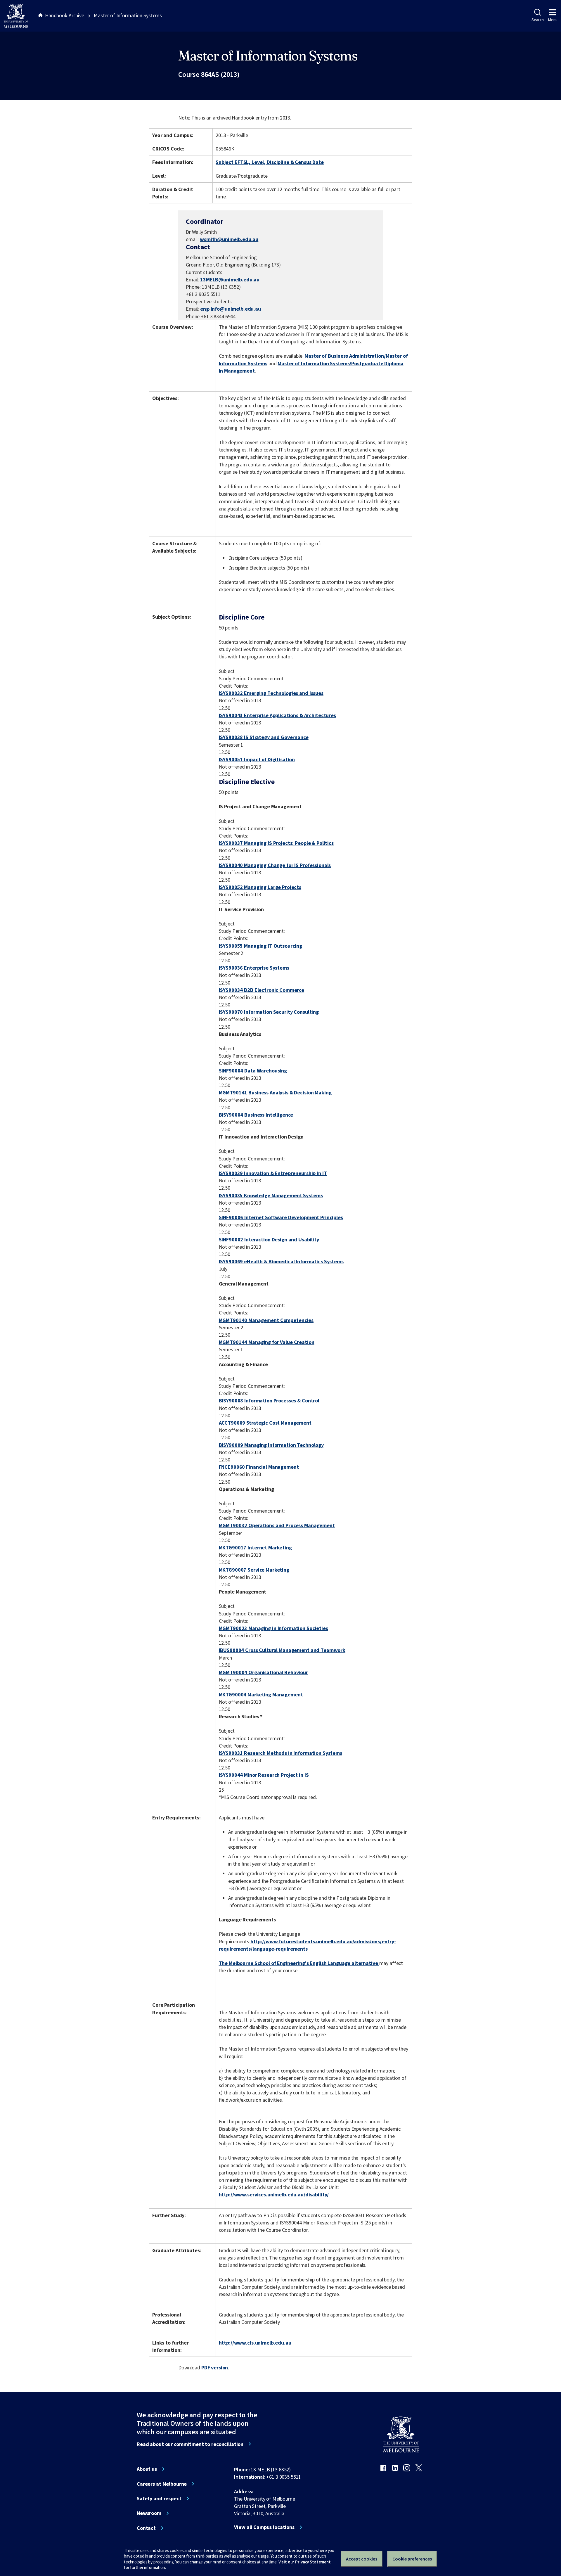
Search (537, 20)
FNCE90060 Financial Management (259, 1467)
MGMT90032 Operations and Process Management (277, 1525)
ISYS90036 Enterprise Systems (254, 968)
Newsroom (149, 2513)
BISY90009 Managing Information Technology (271, 1445)
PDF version (215, 2367)
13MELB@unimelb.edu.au (230, 280)
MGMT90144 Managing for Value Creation (267, 1342)
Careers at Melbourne (162, 2484)
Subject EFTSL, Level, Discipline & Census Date (270, 162)
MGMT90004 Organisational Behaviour (263, 1672)
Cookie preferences (412, 2559)
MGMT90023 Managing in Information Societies (273, 1628)
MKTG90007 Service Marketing (254, 1570)
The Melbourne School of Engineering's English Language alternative (299, 1963)
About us (147, 2469)
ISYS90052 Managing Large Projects (260, 887)
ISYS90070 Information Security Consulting (269, 1012)
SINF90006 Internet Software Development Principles (281, 1217)
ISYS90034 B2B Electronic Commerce (262, 990)
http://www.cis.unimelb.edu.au (255, 2343)
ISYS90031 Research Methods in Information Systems (280, 1753)
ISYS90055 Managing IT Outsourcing (261, 946)
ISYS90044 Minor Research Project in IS (264, 1775)
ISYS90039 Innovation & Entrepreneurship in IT (273, 1173)
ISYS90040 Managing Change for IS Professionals (275, 865)
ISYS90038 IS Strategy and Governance (264, 737)
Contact (146, 2528)
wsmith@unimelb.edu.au (229, 239)
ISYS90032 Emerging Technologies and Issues (271, 693)
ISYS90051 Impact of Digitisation (257, 759)
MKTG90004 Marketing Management (261, 1694)
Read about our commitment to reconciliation (190, 2444)
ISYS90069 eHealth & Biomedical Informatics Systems (281, 1261)
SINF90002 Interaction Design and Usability (269, 1239)
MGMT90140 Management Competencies (266, 1320)
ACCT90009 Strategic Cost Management (265, 1423)
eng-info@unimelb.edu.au (231, 309)
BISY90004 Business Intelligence (256, 1115)
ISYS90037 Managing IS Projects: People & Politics (276, 843)
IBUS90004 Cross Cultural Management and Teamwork (282, 1650)
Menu (553, 20)
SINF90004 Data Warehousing (253, 1071)
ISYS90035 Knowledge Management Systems (271, 1195)
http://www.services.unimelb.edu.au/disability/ (274, 2194)
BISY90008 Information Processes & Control (269, 1401)
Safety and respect (159, 2499)
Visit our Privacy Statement (305, 2562)
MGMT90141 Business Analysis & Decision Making (275, 1092)
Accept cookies (362, 2559)
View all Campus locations (264, 2527)
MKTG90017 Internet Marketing (255, 1547)
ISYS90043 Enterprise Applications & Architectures (277, 715)
